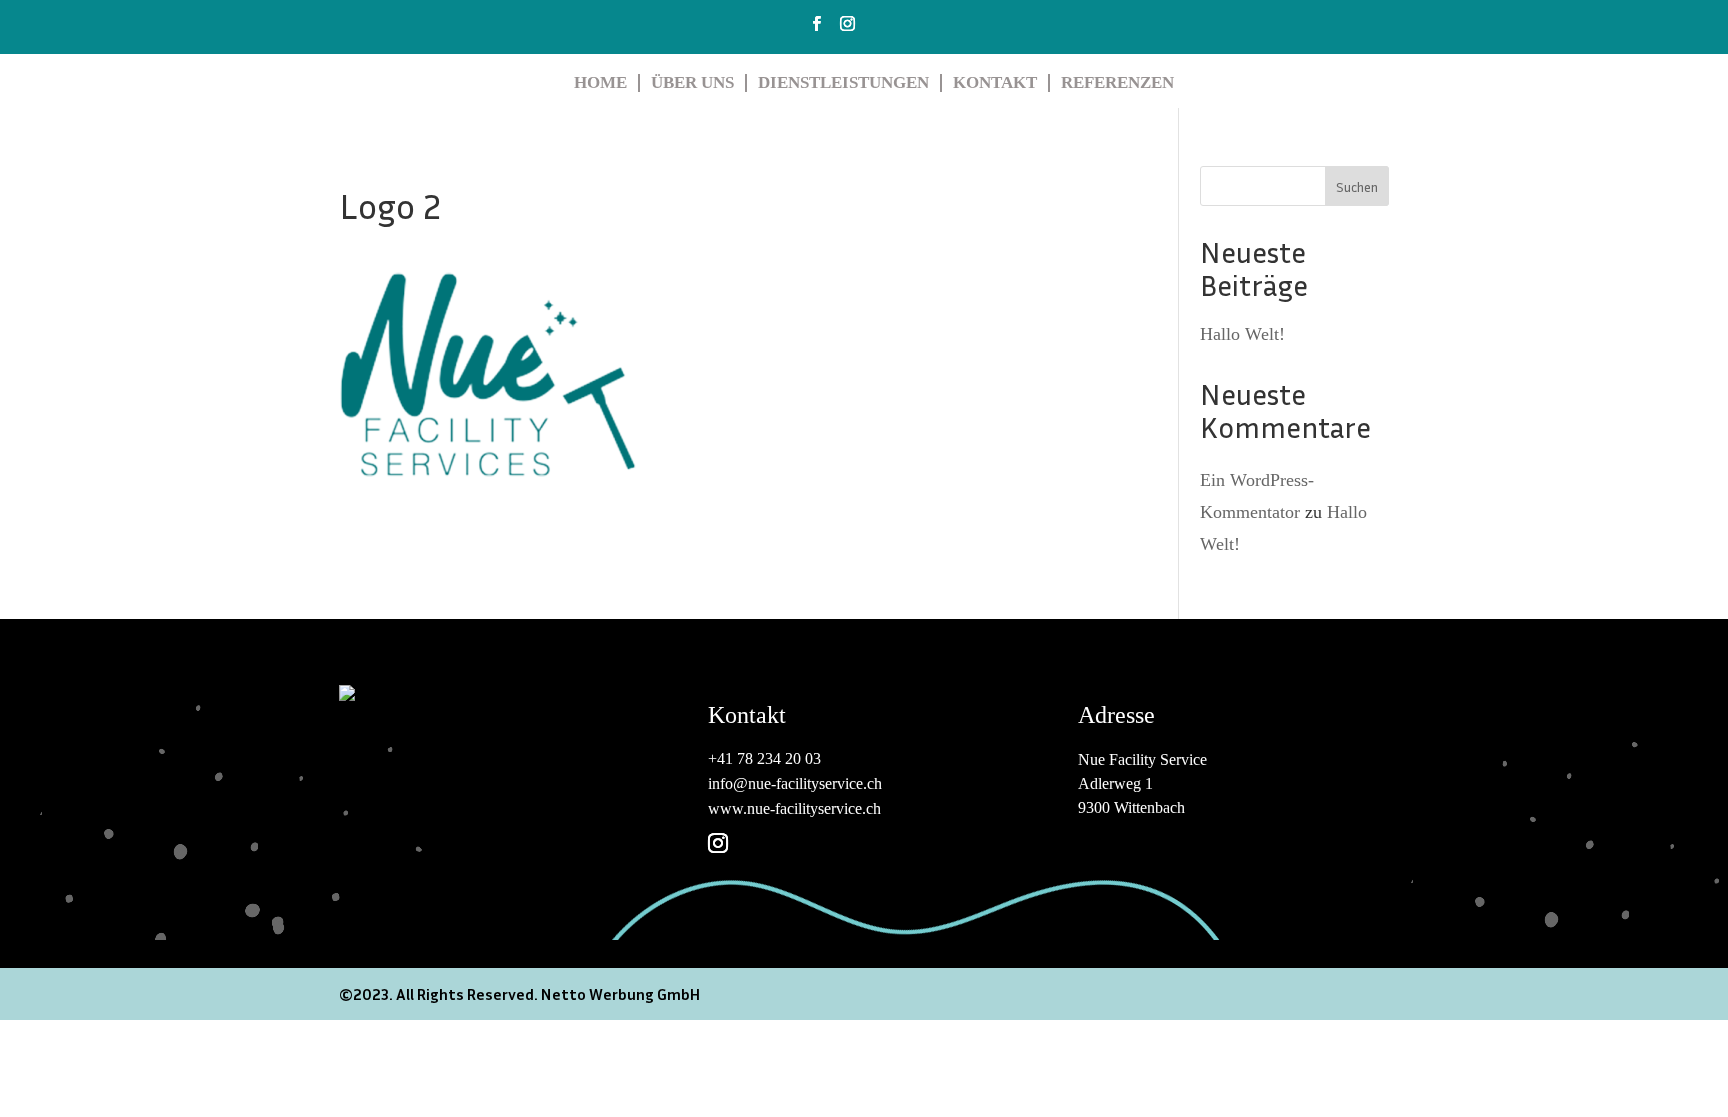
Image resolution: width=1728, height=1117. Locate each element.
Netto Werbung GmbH (619, 994)
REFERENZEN (1117, 82)
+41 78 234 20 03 (764, 758)
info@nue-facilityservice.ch (795, 783)
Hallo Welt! (1242, 334)
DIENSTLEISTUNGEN (843, 82)
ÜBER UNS (692, 82)
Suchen (1357, 186)
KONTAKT (995, 82)
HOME (600, 82)
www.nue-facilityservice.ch (794, 808)
